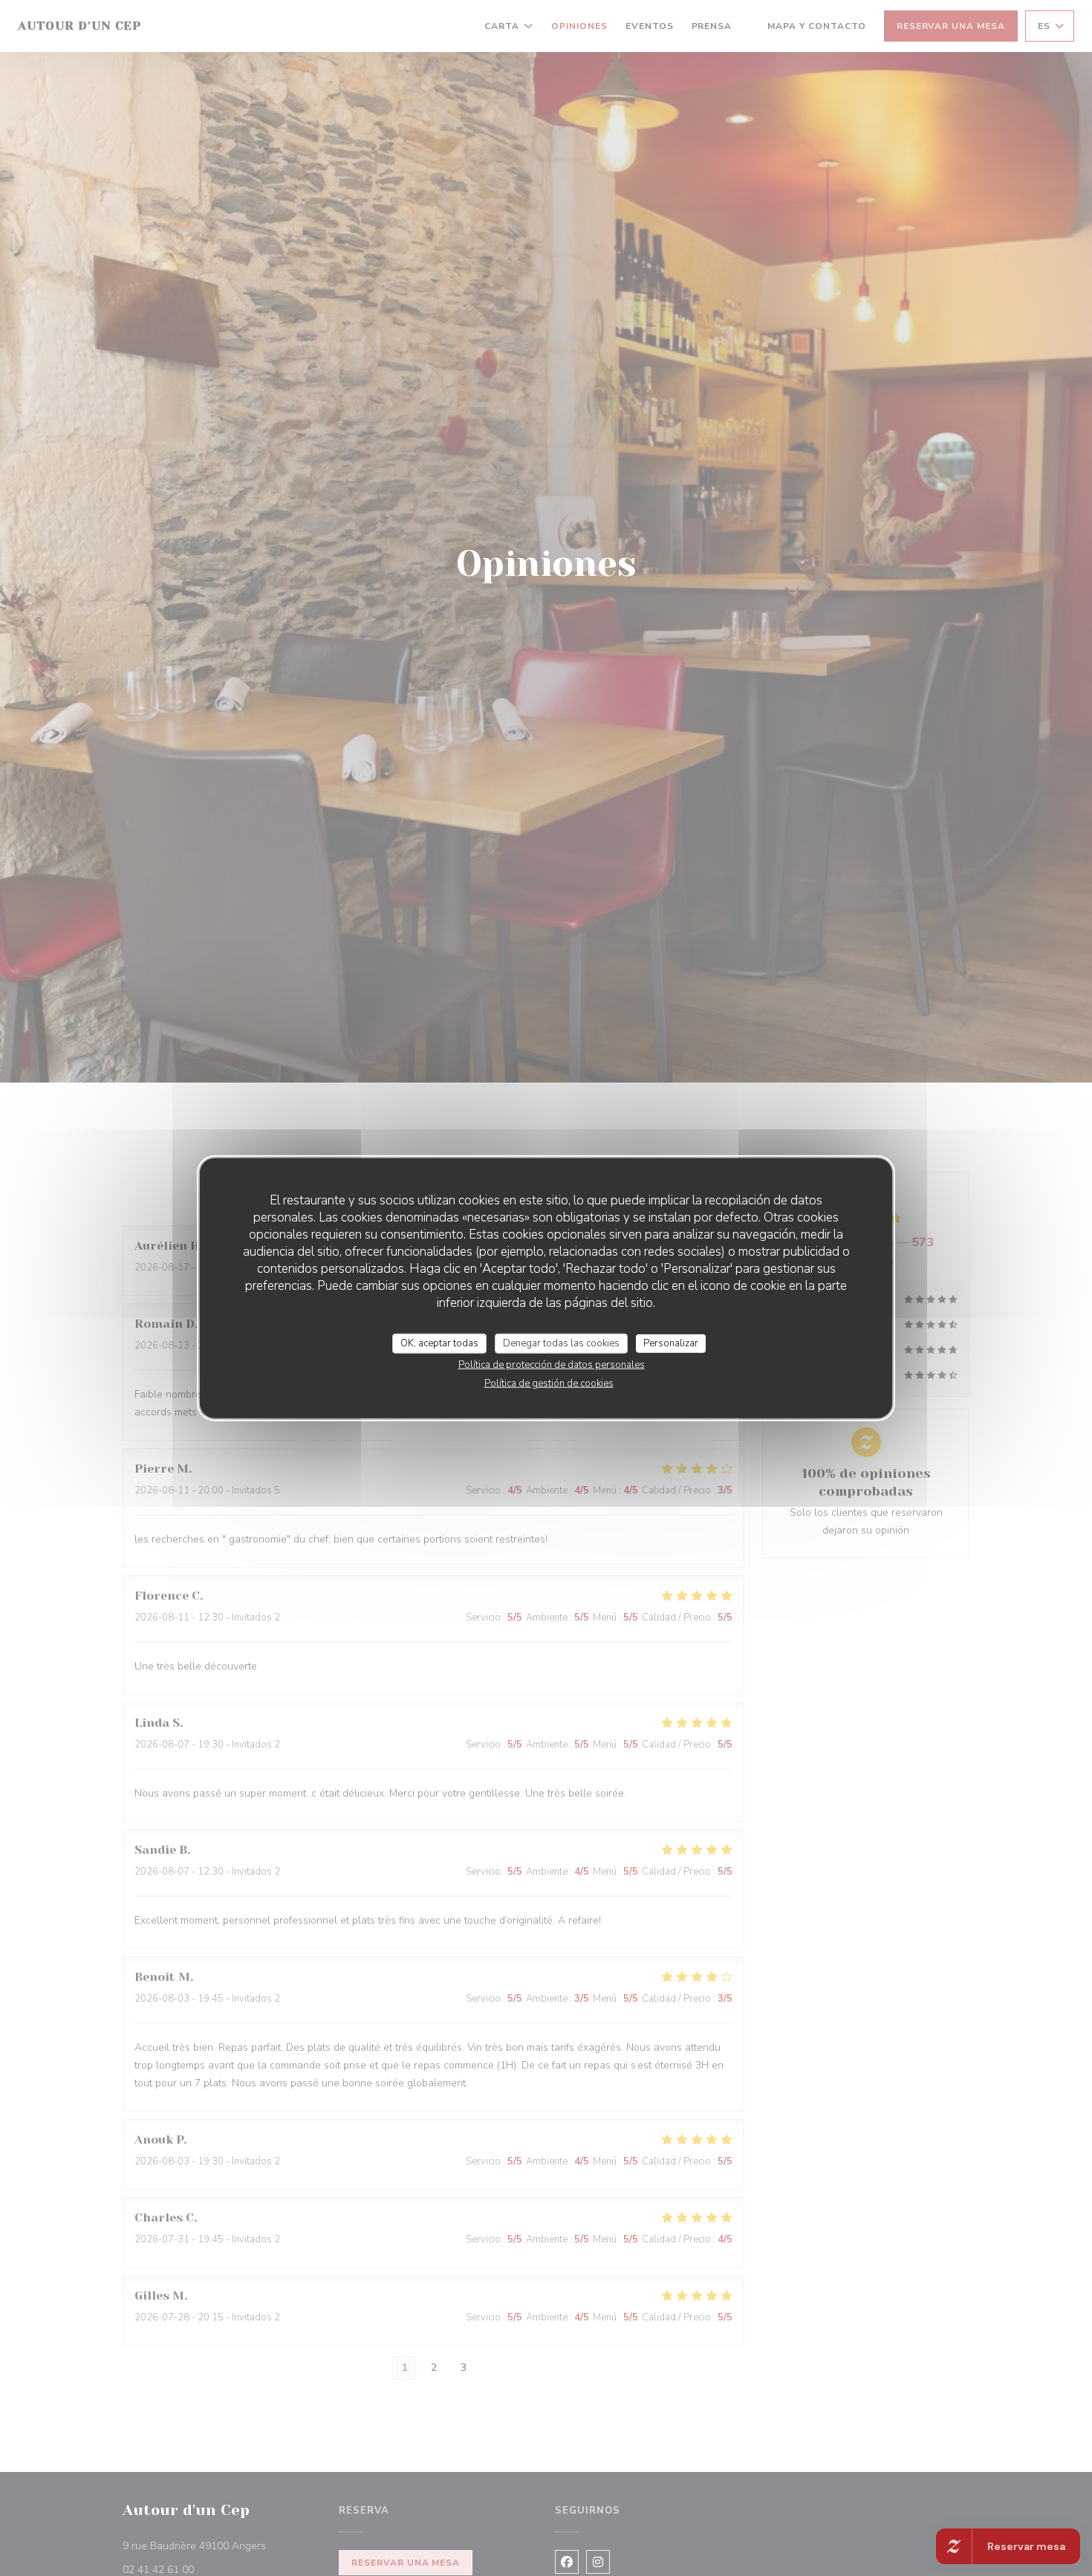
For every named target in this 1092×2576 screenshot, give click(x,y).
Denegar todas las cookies (561, 1343)
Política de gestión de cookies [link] (549, 1383)
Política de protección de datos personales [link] (552, 1365)
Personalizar (671, 1343)
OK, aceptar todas (439, 1343)
